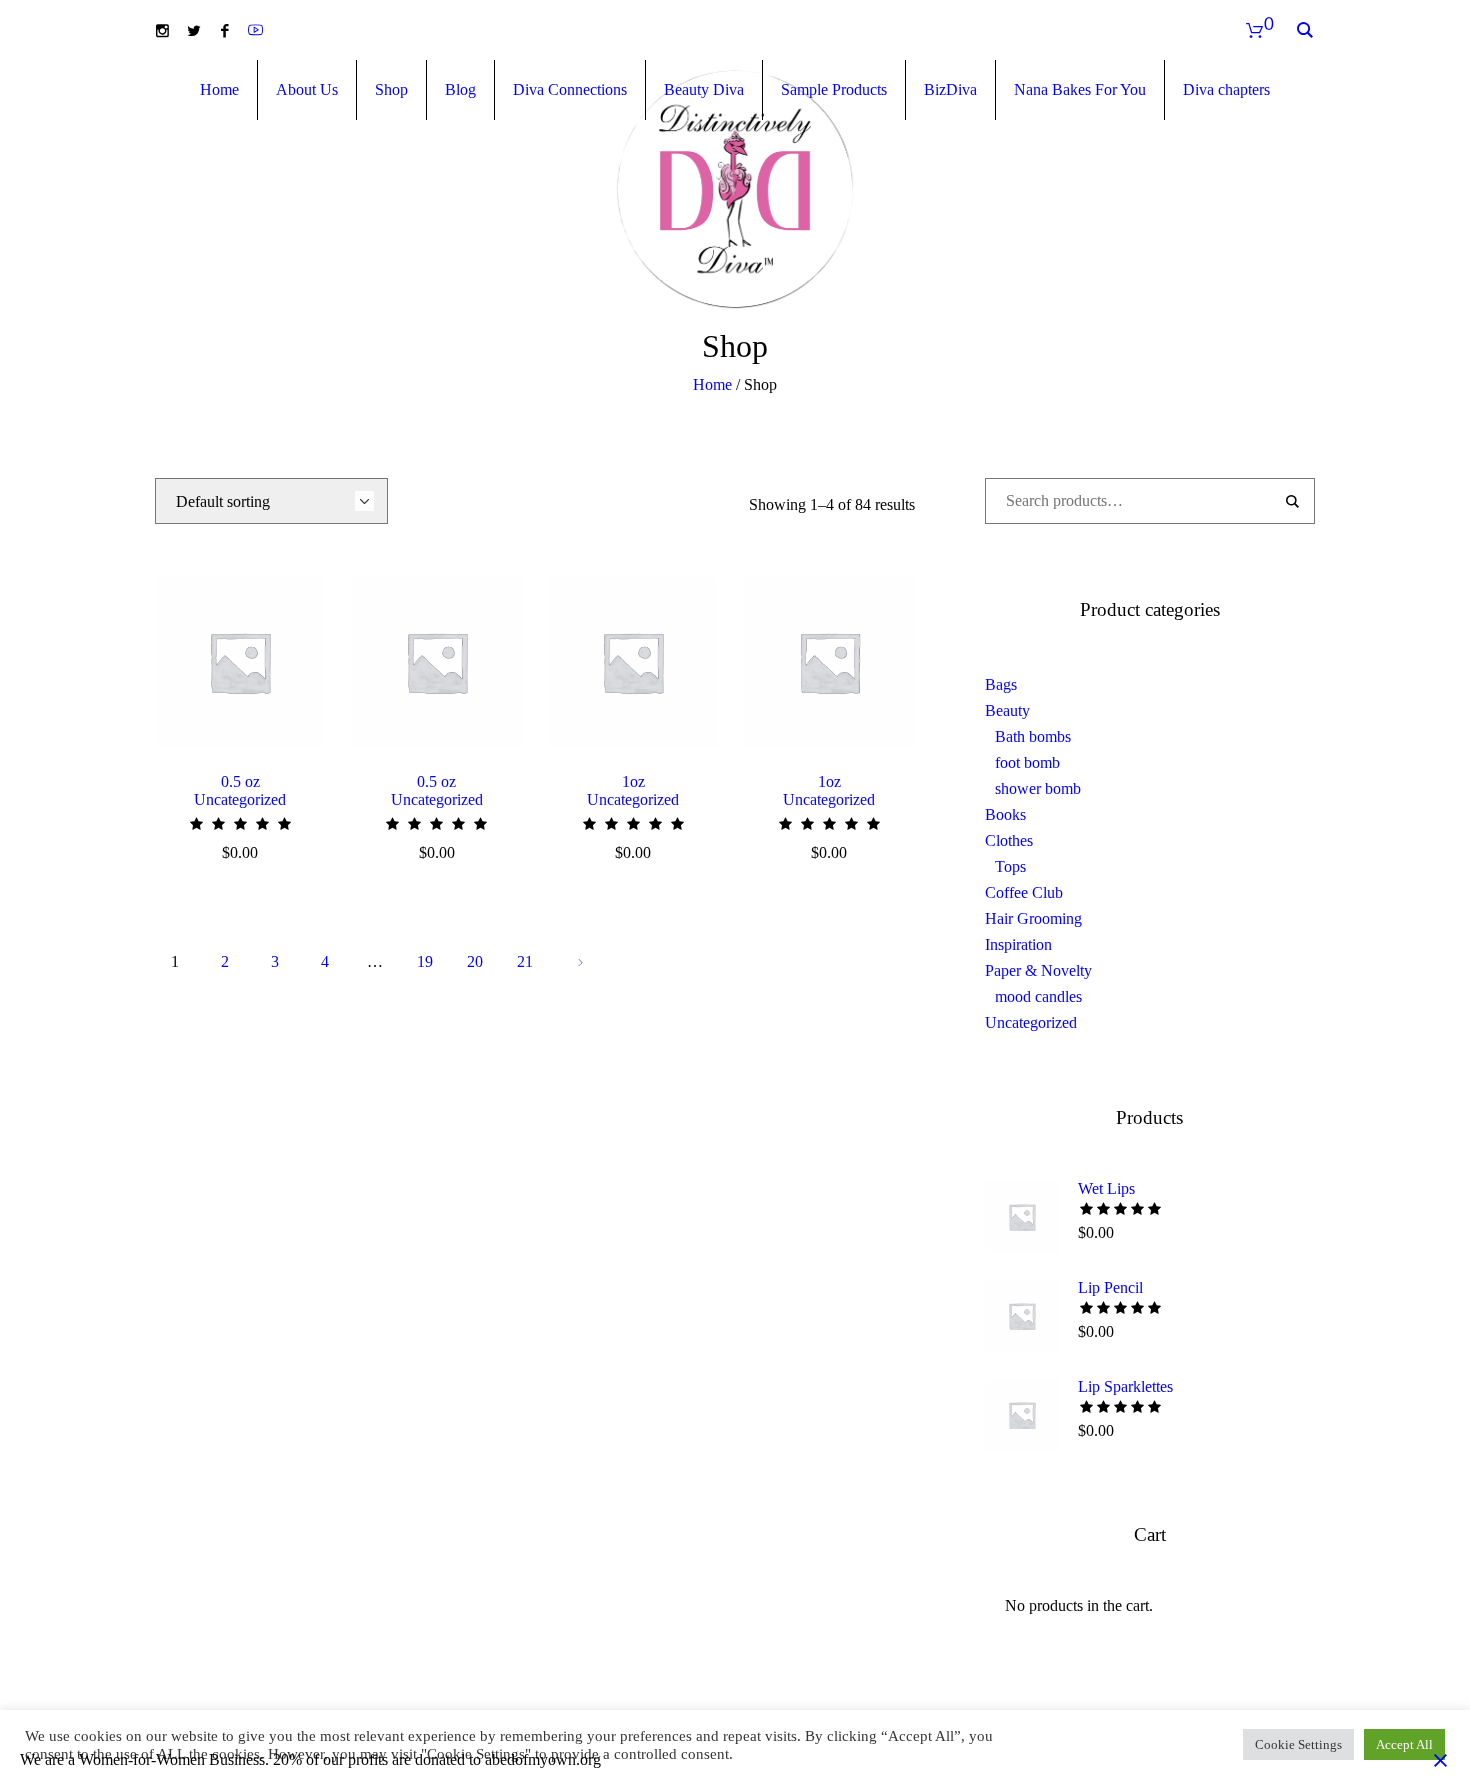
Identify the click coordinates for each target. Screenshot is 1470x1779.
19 (425, 961)
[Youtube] (255, 30)
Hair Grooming (1033, 918)
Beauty (1007, 710)
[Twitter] (193, 30)
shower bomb (1038, 788)
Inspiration (1018, 944)
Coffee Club (1024, 892)
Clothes (1009, 840)
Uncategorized (240, 799)
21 (525, 961)
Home (712, 384)
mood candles (1038, 996)
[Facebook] (224, 30)
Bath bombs (1033, 736)
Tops (1010, 866)
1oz (633, 781)
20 (475, 961)
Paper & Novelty (1038, 970)
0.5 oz (240, 781)
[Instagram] (162, 30)
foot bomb (1027, 762)
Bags (1001, 684)
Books (1005, 814)
